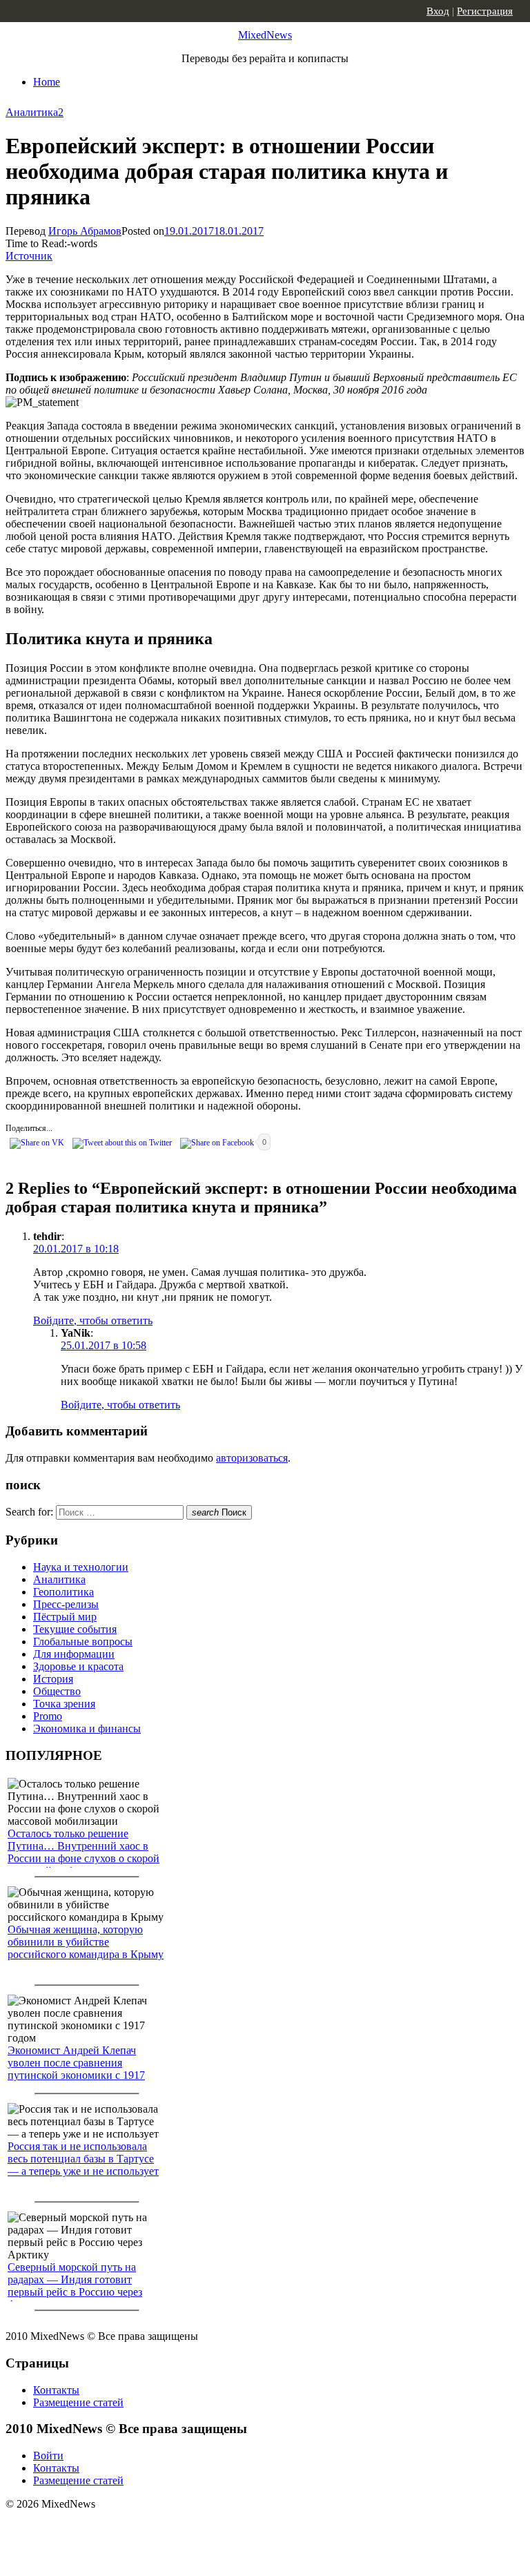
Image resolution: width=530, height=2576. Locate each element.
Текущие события (75, 1629)
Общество (57, 1691)
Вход (438, 11)
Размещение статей (78, 2402)
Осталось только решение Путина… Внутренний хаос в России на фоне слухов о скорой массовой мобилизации (84, 1852)
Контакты (56, 2390)
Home (47, 82)
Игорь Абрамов (85, 231)
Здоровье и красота (78, 1666)
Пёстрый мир (65, 1617)
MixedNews (265, 35)
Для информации (74, 1654)
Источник (29, 256)
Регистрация (485, 11)
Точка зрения (64, 1704)
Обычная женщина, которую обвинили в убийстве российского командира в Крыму (86, 1942)
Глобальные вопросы (83, 1642)
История (53, 1679)
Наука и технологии (81, 1567)
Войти (48, 2456)
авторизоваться (252, 1458)
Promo (48, 1716)
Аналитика (32, 112)
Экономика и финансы (87, 1728)
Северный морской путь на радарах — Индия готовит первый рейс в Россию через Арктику (75, 2286)
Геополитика (63, 1592)
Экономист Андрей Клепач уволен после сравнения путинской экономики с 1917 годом (76, 2069)
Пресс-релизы (66, 1604)
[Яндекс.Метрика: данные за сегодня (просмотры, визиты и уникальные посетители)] (114, 2528)
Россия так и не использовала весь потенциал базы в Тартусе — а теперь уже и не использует (83, 2159)
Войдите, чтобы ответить (93, 1320)
